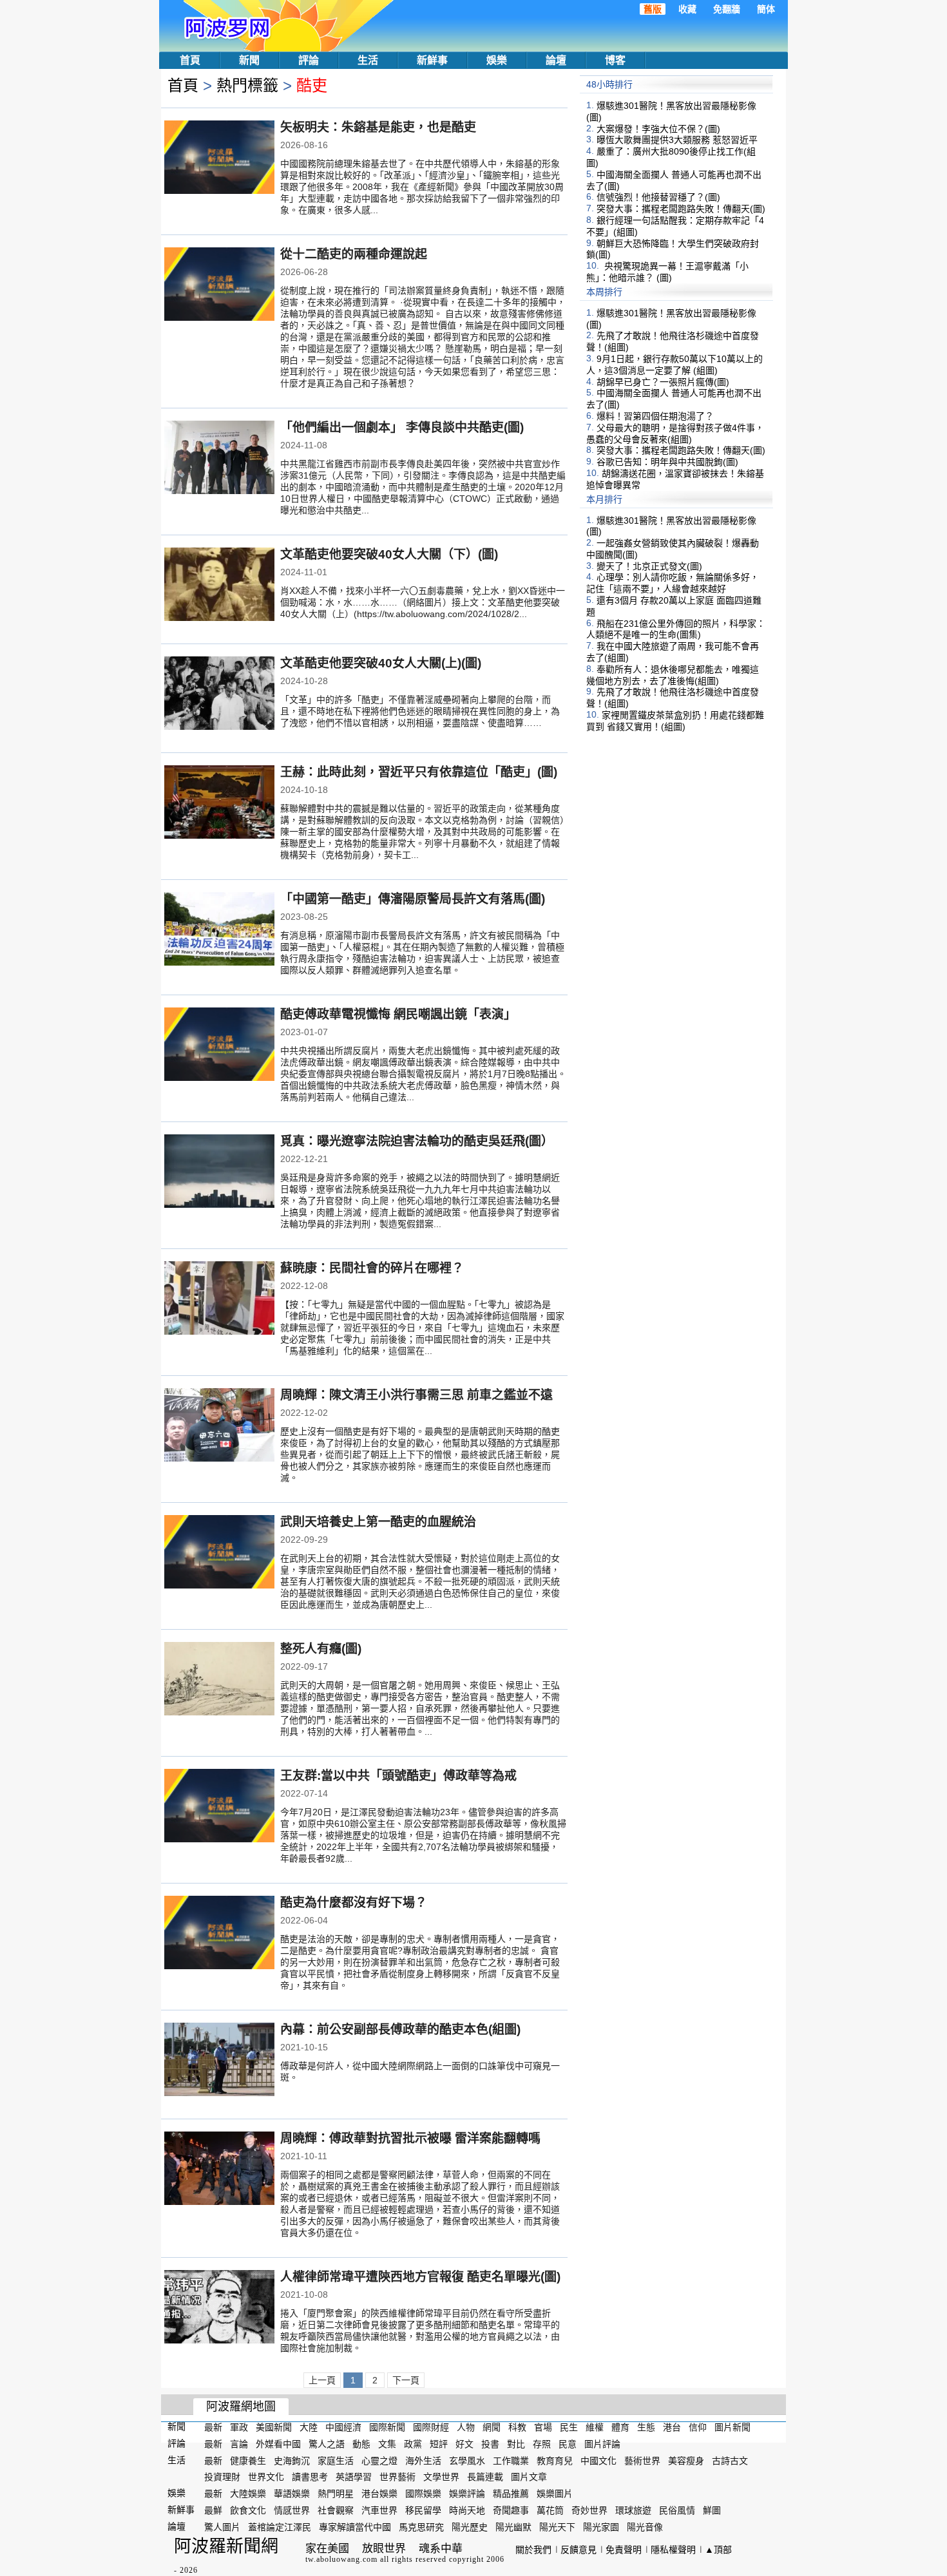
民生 (569, 2427)
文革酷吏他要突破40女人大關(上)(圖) (381, 663)
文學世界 (441, 2477)
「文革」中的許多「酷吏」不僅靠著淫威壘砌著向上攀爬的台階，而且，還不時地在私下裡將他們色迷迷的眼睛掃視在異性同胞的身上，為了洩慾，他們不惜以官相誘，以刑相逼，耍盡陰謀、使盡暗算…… (420, 711)
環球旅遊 (633, 2510)
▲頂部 (718, 2550)
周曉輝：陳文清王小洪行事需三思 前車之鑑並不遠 (416, 1395)
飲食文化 (248, 2510)
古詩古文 (730, 2460)
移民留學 (423, 2510)
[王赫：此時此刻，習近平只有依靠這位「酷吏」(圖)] (219, 803)
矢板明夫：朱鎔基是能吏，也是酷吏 (378, 127)
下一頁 (406, 2380)
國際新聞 (387, 2427)
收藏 (687, 9)
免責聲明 (624, 2550)
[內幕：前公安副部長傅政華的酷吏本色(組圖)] (219, 2061)
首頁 (190, 60)
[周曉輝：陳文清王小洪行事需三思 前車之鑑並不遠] (219, 1426)
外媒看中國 (278, 2444)
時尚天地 (467, 2510)
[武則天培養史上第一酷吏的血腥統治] (219, 1553)
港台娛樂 (379, 2494)
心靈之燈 (379, 2460)
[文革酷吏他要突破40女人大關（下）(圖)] (219, 586)
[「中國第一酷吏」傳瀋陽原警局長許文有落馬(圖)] (219, 930)
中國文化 (598, 2460)
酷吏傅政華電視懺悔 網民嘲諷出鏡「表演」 (398, 1014)
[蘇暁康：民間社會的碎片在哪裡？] (219, 1299)
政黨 (413, 2444)
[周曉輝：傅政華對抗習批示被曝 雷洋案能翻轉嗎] (219, 2170)
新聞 (249, 60)
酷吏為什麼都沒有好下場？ (354, 1903)
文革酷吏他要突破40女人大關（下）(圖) (389, 554)
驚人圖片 (222, 2527)
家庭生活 (336, 2460)
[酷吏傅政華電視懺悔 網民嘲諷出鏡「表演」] (219, 1045)
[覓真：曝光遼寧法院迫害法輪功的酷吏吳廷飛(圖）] (219, 1172)
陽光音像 (645, 2527)
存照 (542, 2444)
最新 (213, 2427)
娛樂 (497, 60)
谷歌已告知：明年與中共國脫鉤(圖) (667, 462)
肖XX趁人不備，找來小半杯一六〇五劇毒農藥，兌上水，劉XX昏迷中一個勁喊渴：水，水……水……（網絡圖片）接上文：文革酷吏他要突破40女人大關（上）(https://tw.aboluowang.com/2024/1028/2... (423, 602)
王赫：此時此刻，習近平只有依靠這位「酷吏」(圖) (419, 772)
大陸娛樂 (248, 2494)
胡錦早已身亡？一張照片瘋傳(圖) (663, 381)
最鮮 (213, 2510)
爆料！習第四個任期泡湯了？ (655, 416)
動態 (361, 2444)
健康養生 (248, 2460)
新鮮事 (432, 60)
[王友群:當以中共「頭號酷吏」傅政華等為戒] (219, 1807)
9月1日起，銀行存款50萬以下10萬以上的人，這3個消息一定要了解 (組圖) (674, 365)
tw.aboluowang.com (341, 2559)
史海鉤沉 (292, 2460)
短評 (439, 2444)
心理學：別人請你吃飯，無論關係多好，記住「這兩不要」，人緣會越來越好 (673, 583)
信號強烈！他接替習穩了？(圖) (658, 197)
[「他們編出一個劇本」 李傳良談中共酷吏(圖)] (219, 459)
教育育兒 (555, 2460)
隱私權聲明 (673, 2550)
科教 (517, 2427)
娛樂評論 (467, 2494)
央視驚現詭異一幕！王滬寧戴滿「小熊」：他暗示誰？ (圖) (667, 272)
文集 (387, 2444)
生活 (368, 60)
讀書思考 (310, 2477)
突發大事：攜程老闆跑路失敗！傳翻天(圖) (681, 209)
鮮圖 (712, 2510)
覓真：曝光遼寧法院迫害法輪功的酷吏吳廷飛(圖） (417, 1141)
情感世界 (292, 2510)
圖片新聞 (732, 2427)
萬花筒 (550, 2510)
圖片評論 (602, 2444)
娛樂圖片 (555, 2494)
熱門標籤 (247, 85)
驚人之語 (327, 2444)
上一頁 (322, 2380)
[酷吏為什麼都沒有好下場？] (219, 1934)
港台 (672, 2427)
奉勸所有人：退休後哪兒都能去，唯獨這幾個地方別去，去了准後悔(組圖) (673, 675)
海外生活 (423, 2460)
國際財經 (431, 2427)
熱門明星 (336, 2494)
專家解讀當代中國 (355, 2527)
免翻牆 (727, 9)
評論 (309, 60)
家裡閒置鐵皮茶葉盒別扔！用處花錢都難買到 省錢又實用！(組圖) (675, 721)
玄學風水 (467, 2460)
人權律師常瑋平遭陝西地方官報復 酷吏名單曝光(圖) (420, 2277)
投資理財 (222, 2477)
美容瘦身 (686, 2460)
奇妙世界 (589, 2510)
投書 (490, 2444)
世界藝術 (397, 2477)
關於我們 (533, 2550)
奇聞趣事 (511, 2510)
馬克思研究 (421, 2527)
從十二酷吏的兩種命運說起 (354, 254)
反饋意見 (579, 2550)
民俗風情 (677, 2510)
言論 (239, 2444)
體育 (620, 2427)
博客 (615, 60)
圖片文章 (529, 2477)
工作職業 (511, 2460)
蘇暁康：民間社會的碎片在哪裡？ (372, 1268)
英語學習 (354, 2477)
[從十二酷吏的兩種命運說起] (219, 285)
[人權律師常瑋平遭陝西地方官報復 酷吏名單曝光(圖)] (219, 2308)
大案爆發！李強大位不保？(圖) (658, 128)
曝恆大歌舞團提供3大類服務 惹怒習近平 (677, 140)
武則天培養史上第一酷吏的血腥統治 (378, 1522)
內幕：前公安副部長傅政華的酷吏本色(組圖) (400, 2029)
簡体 (766, 9)
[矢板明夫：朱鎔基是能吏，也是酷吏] (219, 158)
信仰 (698, 2427)
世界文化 (266, 2477)
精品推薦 (511, 2494)
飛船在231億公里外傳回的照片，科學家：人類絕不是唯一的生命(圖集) (676, 629)
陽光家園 (601, 2527)
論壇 (556, 60)
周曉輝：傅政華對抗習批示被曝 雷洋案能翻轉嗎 (410, 2138)
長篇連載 (485, 2477)
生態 (646, 2427)
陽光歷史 (470, 2527)
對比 (516, 2444)
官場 (543, 2427)
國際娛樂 (423, 2494)
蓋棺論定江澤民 (280, 2527)
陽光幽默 (513, 2527)
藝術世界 (642, 2460)
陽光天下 (557, 2527)
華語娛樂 (292, 2494)
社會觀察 (336, 2510)
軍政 (239, 2427)
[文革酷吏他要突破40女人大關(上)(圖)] (219, 694)
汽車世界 (379, 2510)
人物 (466, 2427)
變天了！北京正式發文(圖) (649, 566)
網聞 (492, 2427)
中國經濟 (343, 2427)
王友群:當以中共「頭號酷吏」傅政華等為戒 (398, 1776)
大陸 (309, 2427)
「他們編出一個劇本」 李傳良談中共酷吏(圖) (402, 427)
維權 (595, 2427)
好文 (464, 2444)
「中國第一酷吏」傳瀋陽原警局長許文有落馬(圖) (413, 899)
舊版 (653, 9)
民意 (568, 2444)
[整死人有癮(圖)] (219, 1680)
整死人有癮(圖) (321, 1649)
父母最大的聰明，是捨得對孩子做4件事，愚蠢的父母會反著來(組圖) (675, 434)
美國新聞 (274, 2427)
